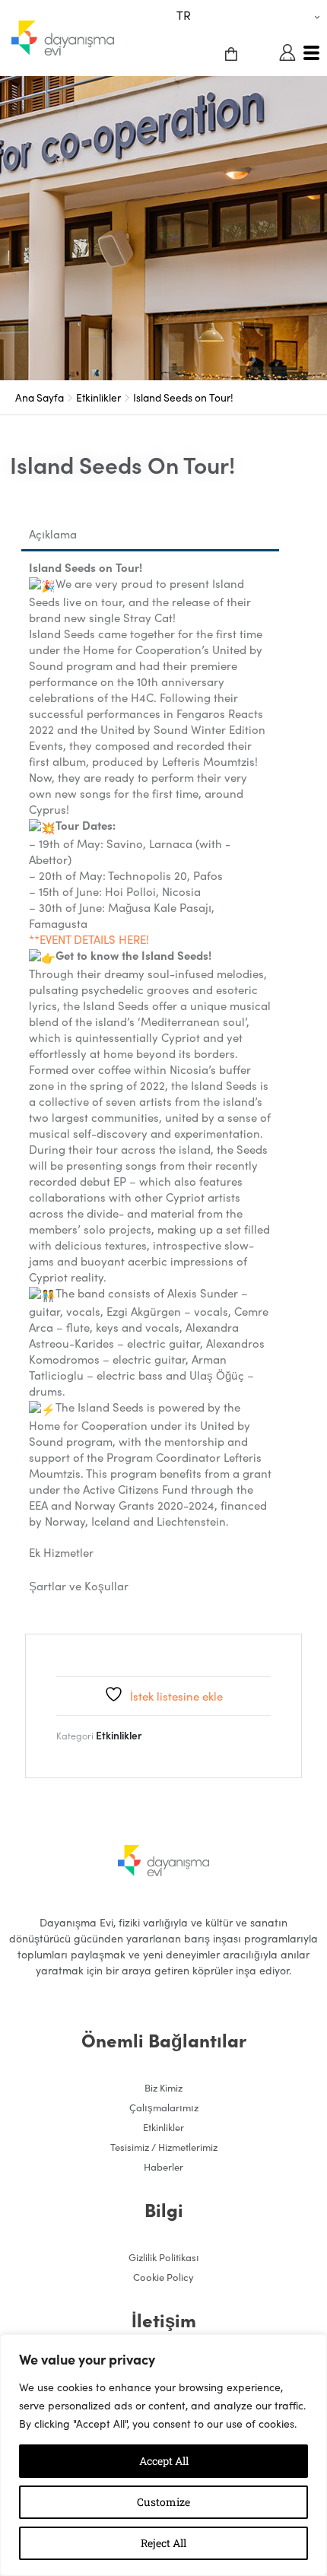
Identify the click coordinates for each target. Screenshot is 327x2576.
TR (184, 14)
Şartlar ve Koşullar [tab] (79, 1585)
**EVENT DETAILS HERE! (89, 939)
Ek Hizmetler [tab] (61, 1552)
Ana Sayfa (40, 397)
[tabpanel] (150, 1044)
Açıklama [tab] (53, 534)
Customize (163, 2502)
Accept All (164, 2461)
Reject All (163, 2543)
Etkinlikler (98, 397)
